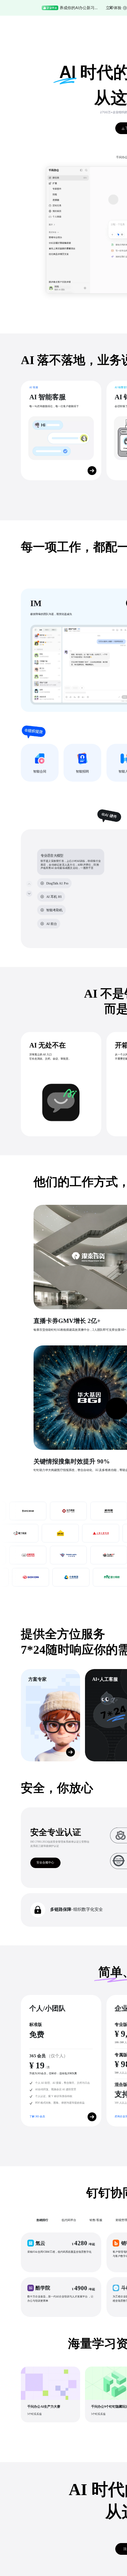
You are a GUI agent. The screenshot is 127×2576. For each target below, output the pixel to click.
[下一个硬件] (29, 893)
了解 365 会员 (37, 2116)
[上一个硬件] (29, 884)
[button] (61, 2252)
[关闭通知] (111, 8)
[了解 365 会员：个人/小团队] (92, 2117)
